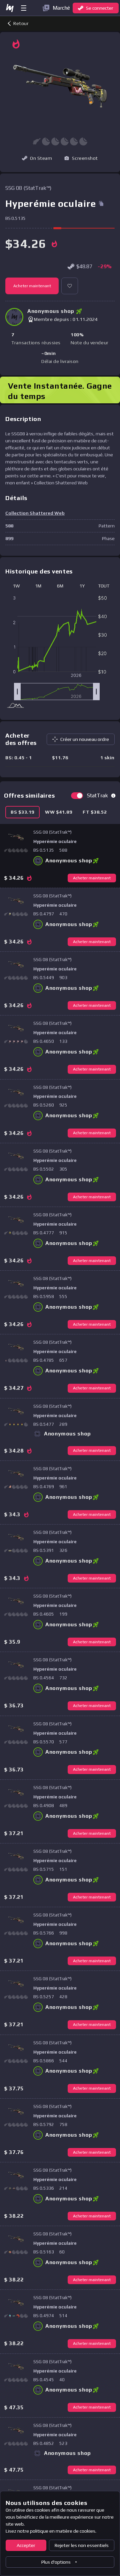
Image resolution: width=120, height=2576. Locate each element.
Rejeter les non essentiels (82, 2545)
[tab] (22, 812)
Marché (61, 8)
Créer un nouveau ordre (85, 739)
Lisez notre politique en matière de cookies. (51, 2531)
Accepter (26, 2545)
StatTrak (97, 795)
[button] (81, 158)
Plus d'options (56, 2562)
